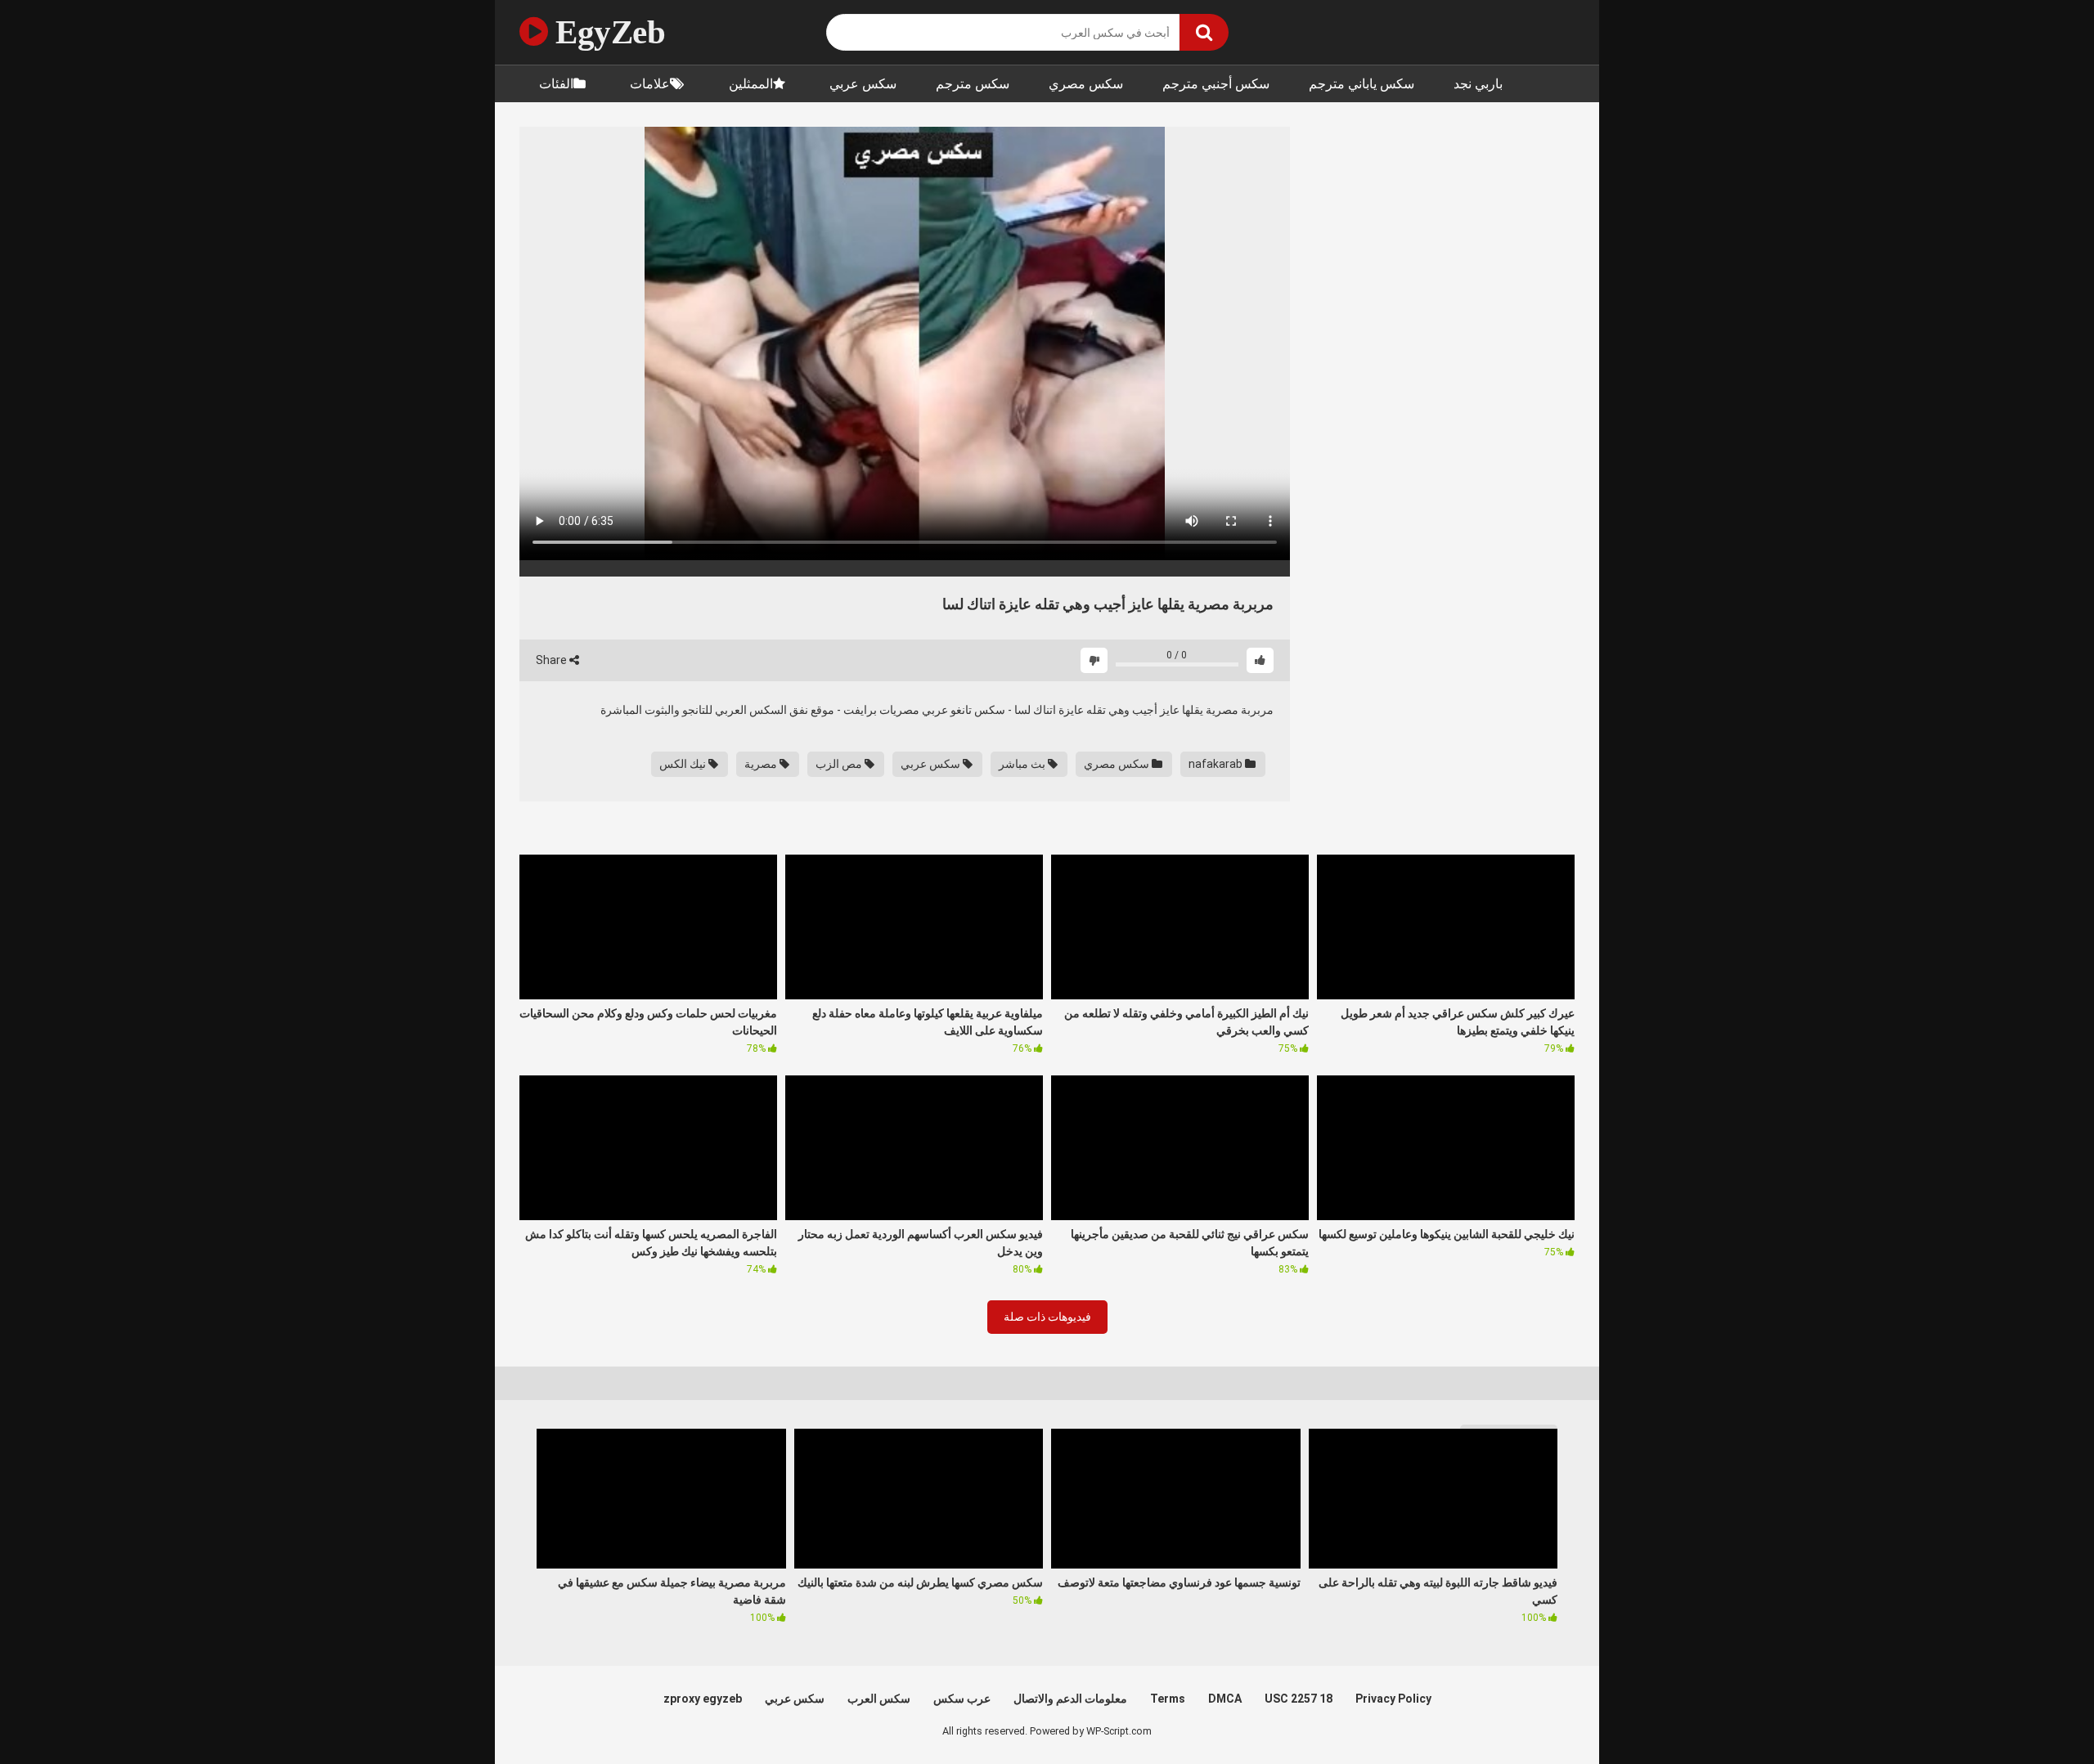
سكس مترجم (973, 84)
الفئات (556, 84)
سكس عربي (863, 84)
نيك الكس (684, 764)
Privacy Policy (1393, 1699)
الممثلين (751, 84)
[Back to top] (2039, 1715)
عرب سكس (962, 1699)
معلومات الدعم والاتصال (1070, 1699)
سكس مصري (1086, 84)
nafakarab (1217, 764)
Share (553, 660)
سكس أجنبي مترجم (1216, 84)
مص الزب (840, 764)
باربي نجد (1478, 84)
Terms (1168, 1699)
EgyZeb (607, 32)
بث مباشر (1023, 764)
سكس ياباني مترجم (1362, 84)
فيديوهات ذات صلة (1047, 1317)
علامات (650, 84)
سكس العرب (879, 1699)
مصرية (762, 764)
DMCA (1225, 1699)
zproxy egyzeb (703, 1699)
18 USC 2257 (1299, 1699)
